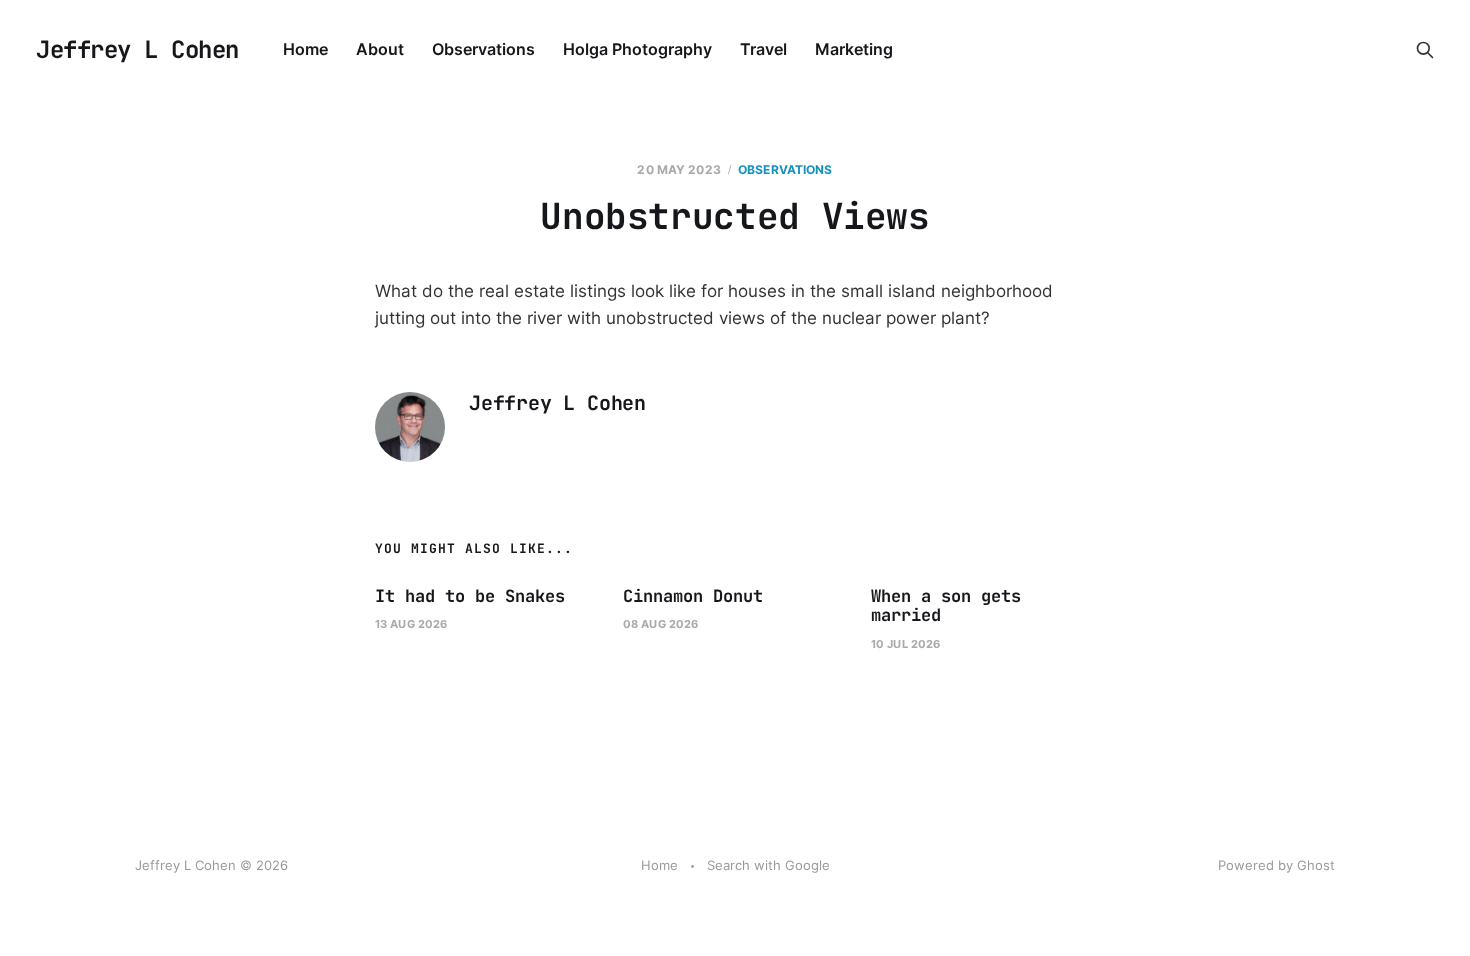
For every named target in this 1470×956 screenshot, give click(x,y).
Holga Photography (637, 49)
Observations (483, 49)
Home (305, 49)
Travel (763, 49)
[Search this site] (1425, 50)
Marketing (854, 49)
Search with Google (768, 865)
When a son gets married (946, 606)
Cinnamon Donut (693, 596)
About (380, 49)
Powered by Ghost (1276, 865)
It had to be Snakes (470, 596)
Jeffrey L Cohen (137, 50)
